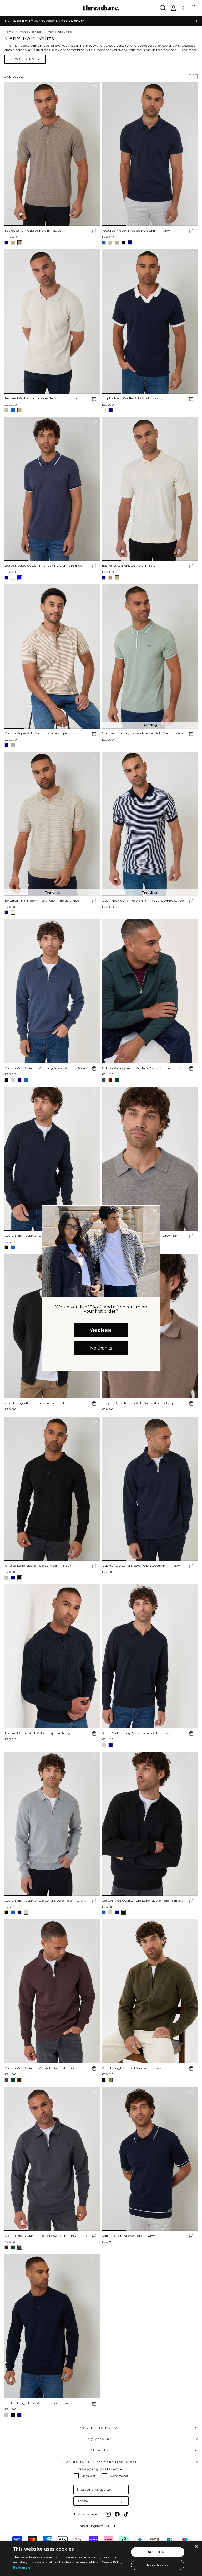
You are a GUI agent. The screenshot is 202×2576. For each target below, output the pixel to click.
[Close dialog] (155, 1211)
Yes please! (101, 1330)
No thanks (101, 1348)
